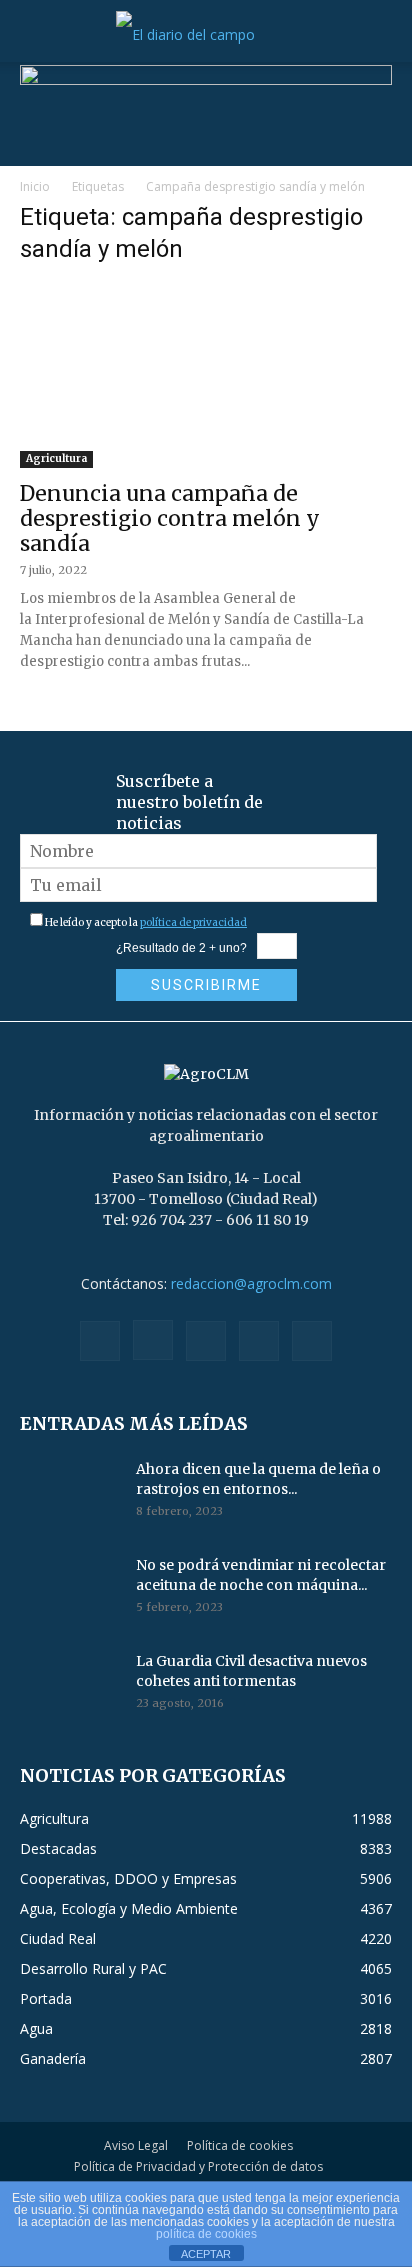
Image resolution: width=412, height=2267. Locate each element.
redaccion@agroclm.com (251, 1283)
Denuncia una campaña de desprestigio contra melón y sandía (170, 518)
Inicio (35, 186)
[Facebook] (100, 1341)
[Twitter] (259, 1341)
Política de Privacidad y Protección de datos (198, 2166)
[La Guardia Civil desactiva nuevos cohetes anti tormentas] (70, 1686)
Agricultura (56, 458)
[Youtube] (312, 1341)
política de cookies (206, 2234)
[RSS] (206, 1341)
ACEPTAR (206, 2254)
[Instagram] (153, 1340)
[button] (34, 35)
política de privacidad (193, 922)
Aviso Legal (136, 2145)
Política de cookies (240, 2145)
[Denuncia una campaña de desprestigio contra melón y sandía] (206, 376)
